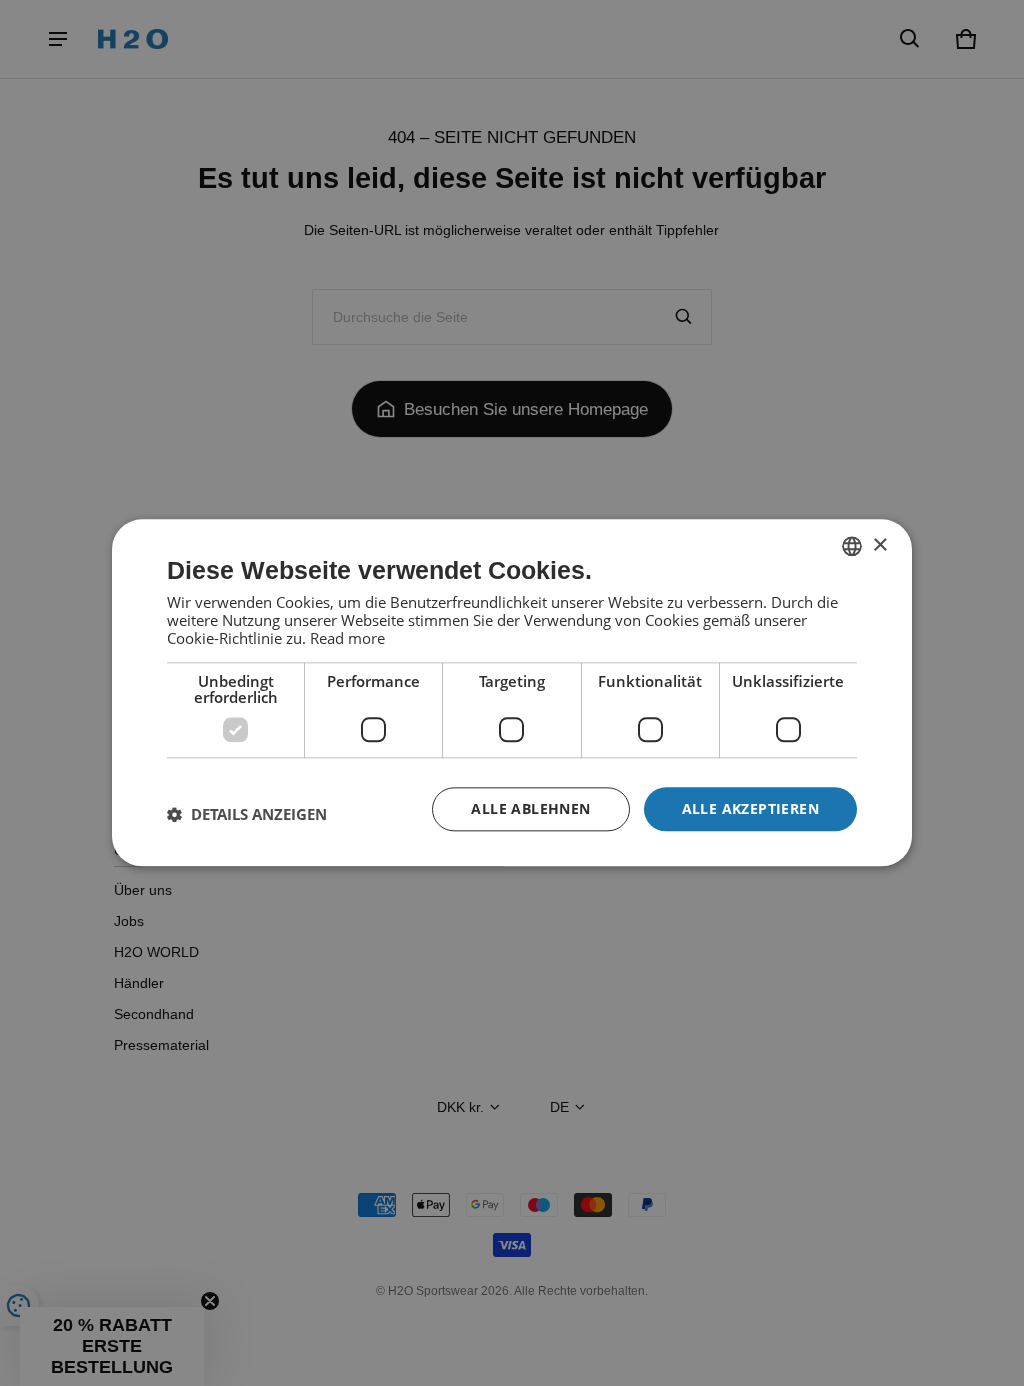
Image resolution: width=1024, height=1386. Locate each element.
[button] (247, 814)
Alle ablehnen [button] (530, 808)
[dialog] (512, 692)
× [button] (879, 545)
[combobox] (852, 546)
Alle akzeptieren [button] (750, 808)
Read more (347, 638)
